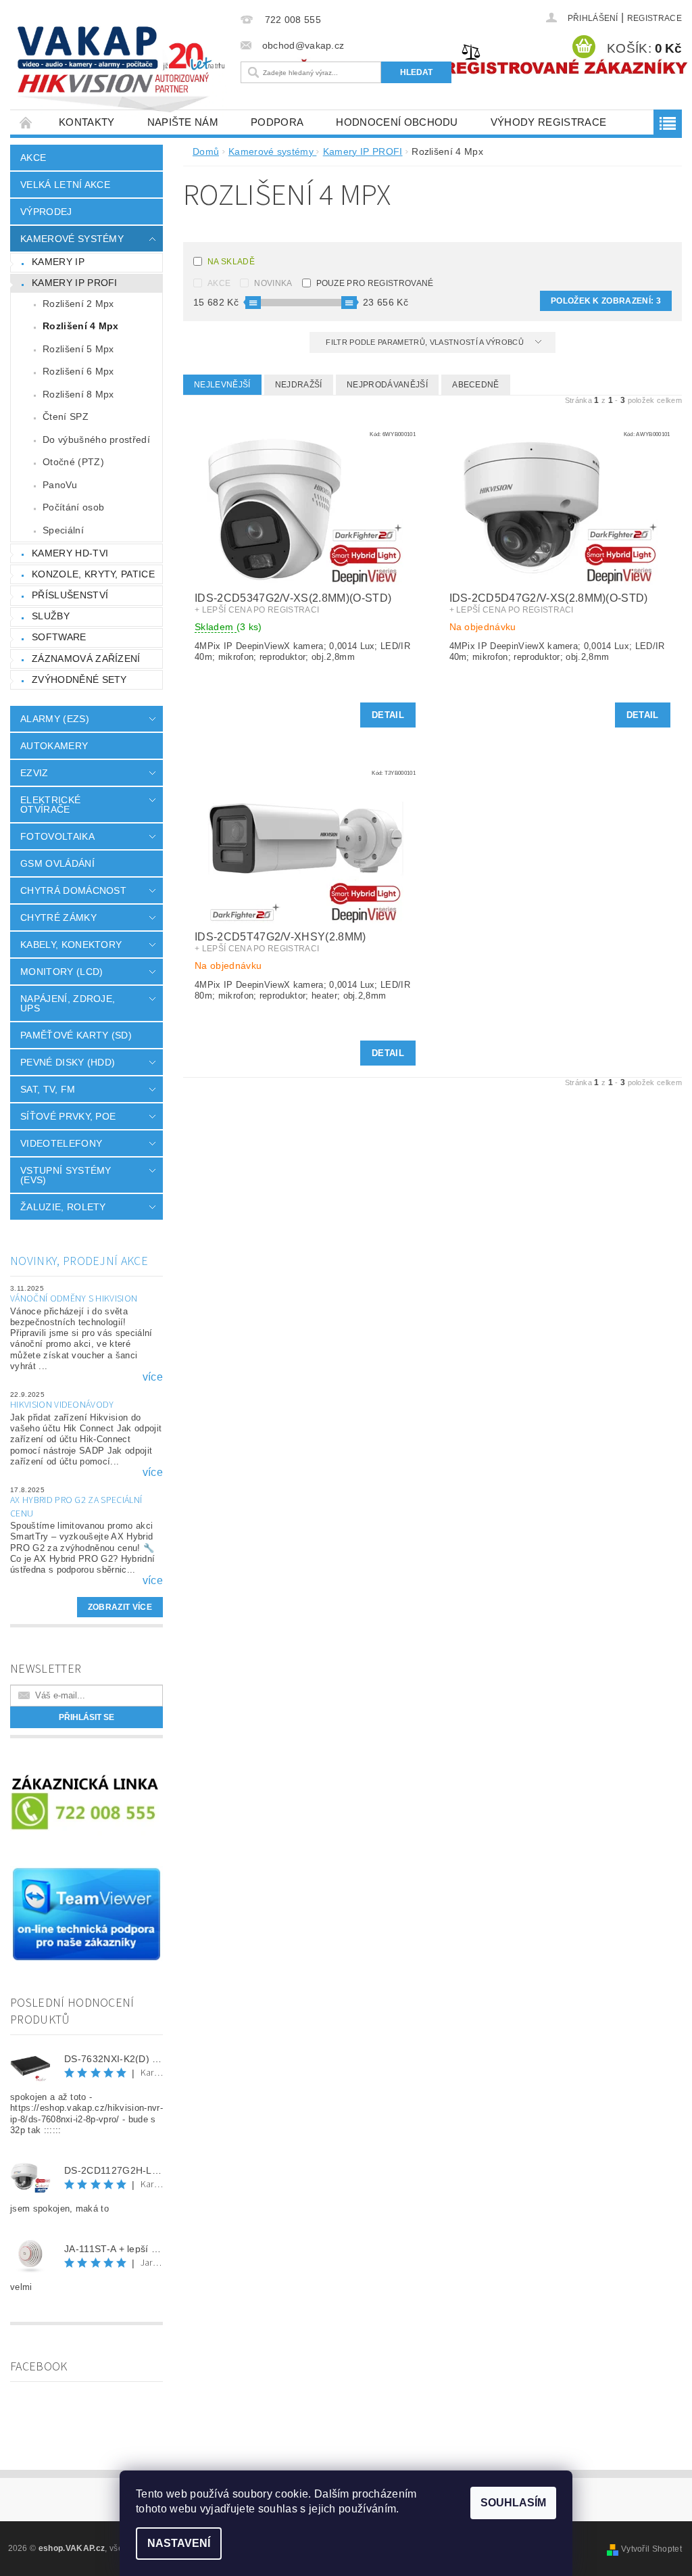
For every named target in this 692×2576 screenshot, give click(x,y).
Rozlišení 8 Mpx (78, 394)
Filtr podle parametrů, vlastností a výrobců (426, 342)
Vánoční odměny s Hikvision (74, 1299)
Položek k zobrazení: (606, 301)
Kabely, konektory (71, 945)
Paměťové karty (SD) (76, 1035)
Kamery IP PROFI (75, 283)
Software (59, 637)
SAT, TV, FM (48, 1089)
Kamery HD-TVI (70, 553)
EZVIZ (34, 773)
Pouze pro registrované (375, 283)
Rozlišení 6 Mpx (78, 371)
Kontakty (87, 122)
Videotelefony (61, 1143)
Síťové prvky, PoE (68, 1116)
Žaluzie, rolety (63, 1207)
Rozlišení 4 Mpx (81, 326)
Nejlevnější (222, 385)
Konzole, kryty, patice (93, 574)
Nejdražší (299, 385)
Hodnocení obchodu (397, 122)
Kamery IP (58, 262)
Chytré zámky (58, 917)
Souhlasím (513, 2503)
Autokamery (54, 746)
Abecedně (476, 385)
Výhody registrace (548, 122)
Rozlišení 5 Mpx (78, 349)
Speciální (63, 530)
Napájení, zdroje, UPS (68, 1003)
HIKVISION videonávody (62, 1405)
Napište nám (183, 122)
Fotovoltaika (57, 836)
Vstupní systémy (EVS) (66, 1175)
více (153, 1377)
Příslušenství (70, 595)
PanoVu (60, 485)
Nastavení (179, 2543)
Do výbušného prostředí (96, 439)
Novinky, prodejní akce (79, 1261)
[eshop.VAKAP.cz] (122, 71)
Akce (33, 158)
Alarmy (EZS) (55, 719)
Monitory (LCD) (61, 972)
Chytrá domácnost (73, 890)
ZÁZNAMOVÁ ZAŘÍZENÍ (86, 659)
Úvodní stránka (26, 122)
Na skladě (231, 262)
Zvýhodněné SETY (79, 679)
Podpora (277, 122)
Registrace (654, 18)
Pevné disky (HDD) (68, 1062)
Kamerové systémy (72, 239)
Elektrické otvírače (50, 805)
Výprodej (46, 212)
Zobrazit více (120, 1607)
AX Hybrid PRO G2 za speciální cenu (76, 1507)
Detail (388, 715)
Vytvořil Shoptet (651, 2549)
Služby (51, 616)
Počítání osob (73, 507)
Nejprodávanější (387, 385)
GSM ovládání (57, 863)
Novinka (273, 283)
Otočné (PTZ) (73, 462)
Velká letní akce (65, 185)
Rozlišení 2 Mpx (78, 304)
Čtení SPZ (66, 416)
